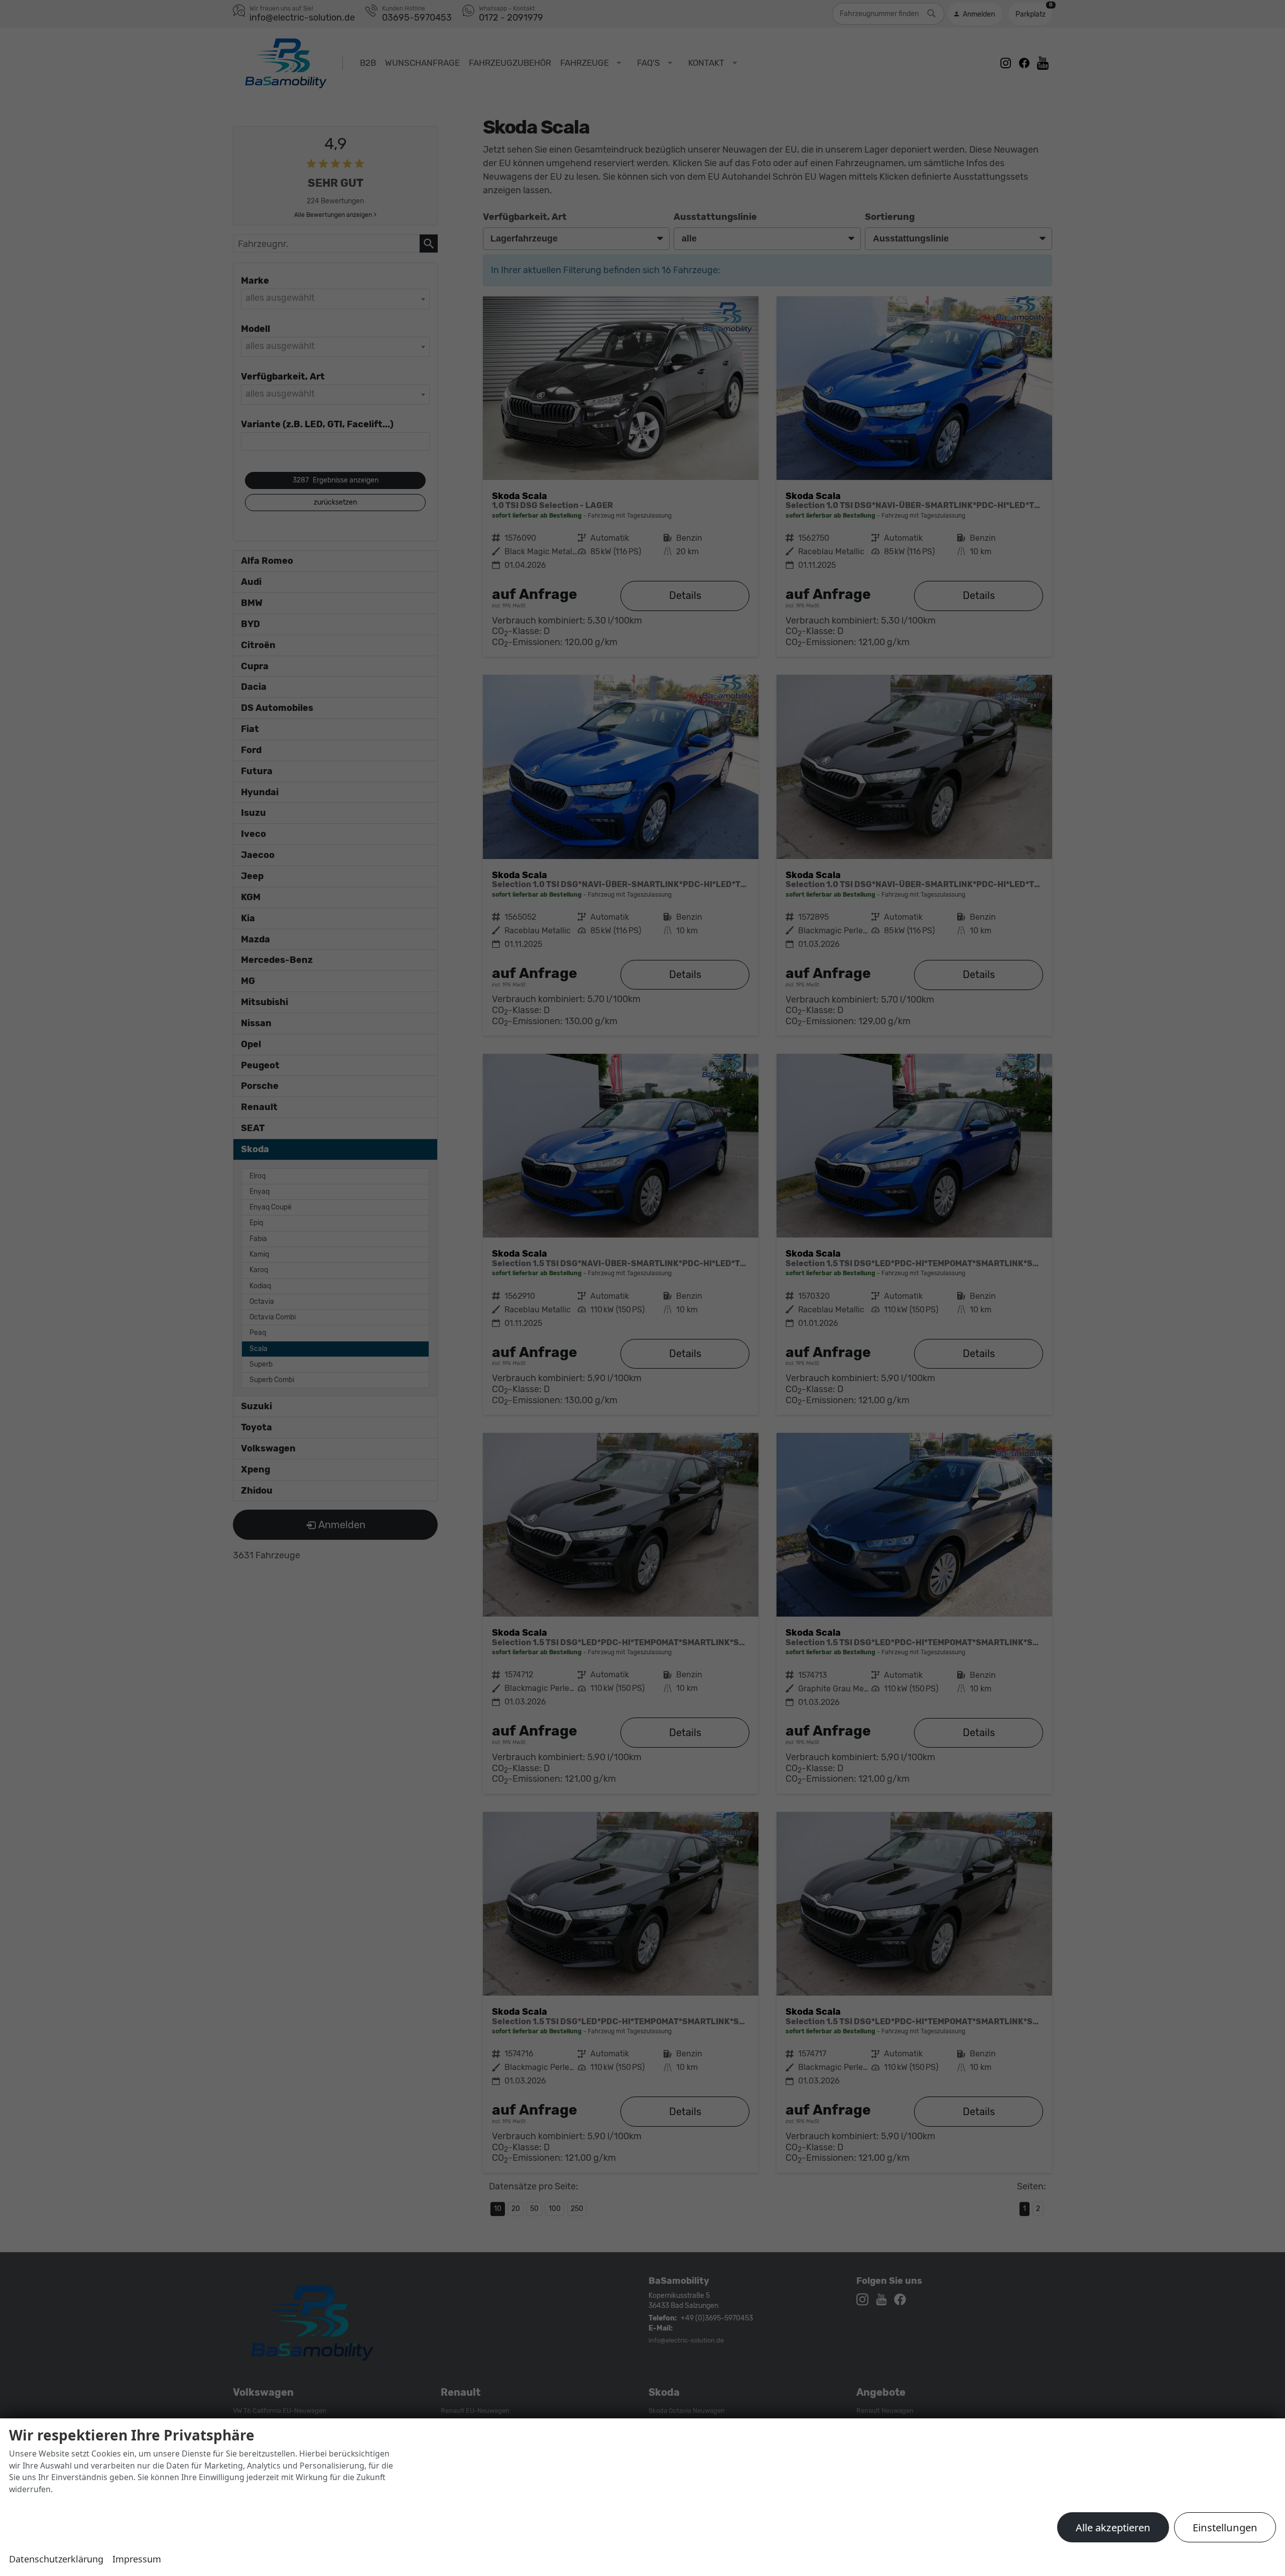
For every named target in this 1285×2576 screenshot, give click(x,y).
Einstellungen (1225, 2527)
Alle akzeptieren (1113, 2527)
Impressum (137, 2559)
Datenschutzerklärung (56, 2559)
